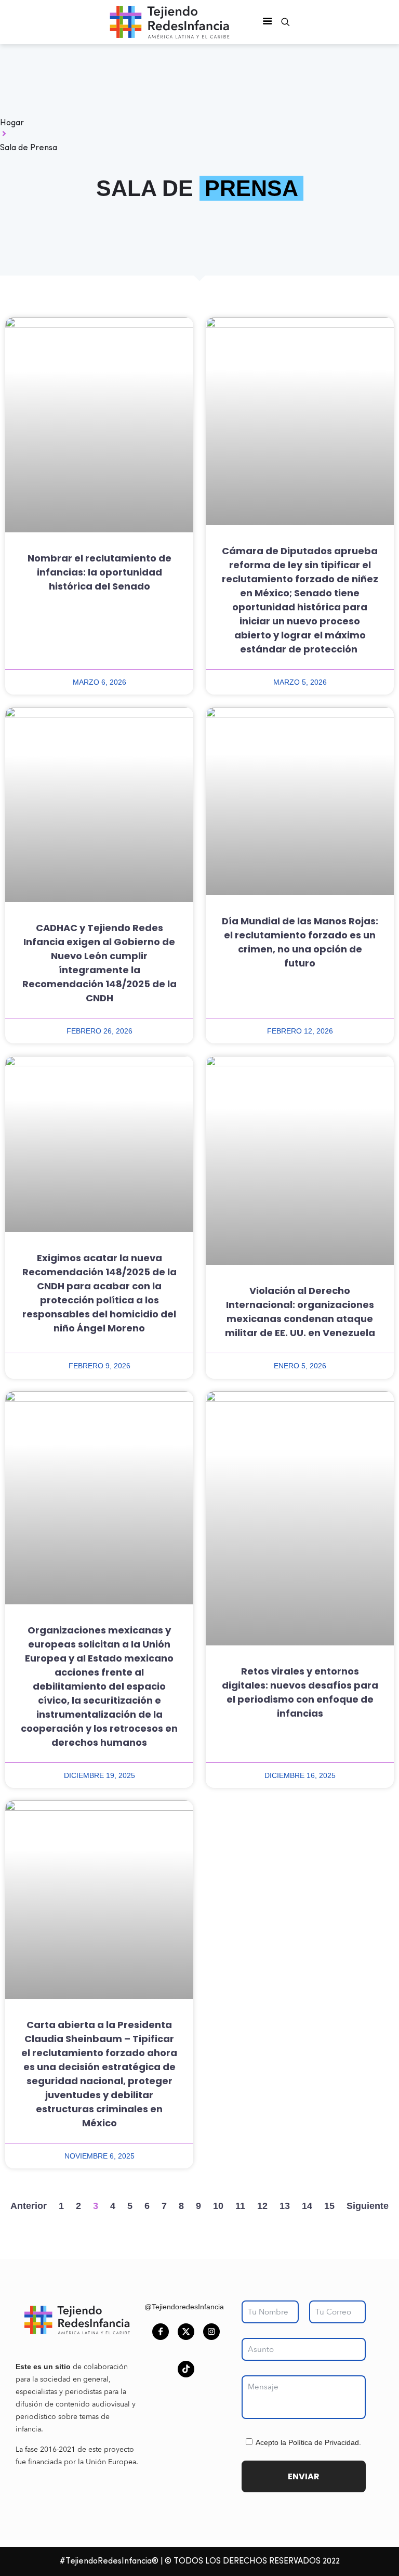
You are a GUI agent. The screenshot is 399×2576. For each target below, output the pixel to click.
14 (307, 2206)
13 (285, 2206)
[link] (77, 2320)
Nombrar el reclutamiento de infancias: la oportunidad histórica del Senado (99, 572)
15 (329, 2206)
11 (240, 2206)
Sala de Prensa (29, 148)
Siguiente (368, 2206)
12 (262, 2206)
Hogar (12, 123)
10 (218, 2206)
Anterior (29, 2206)
